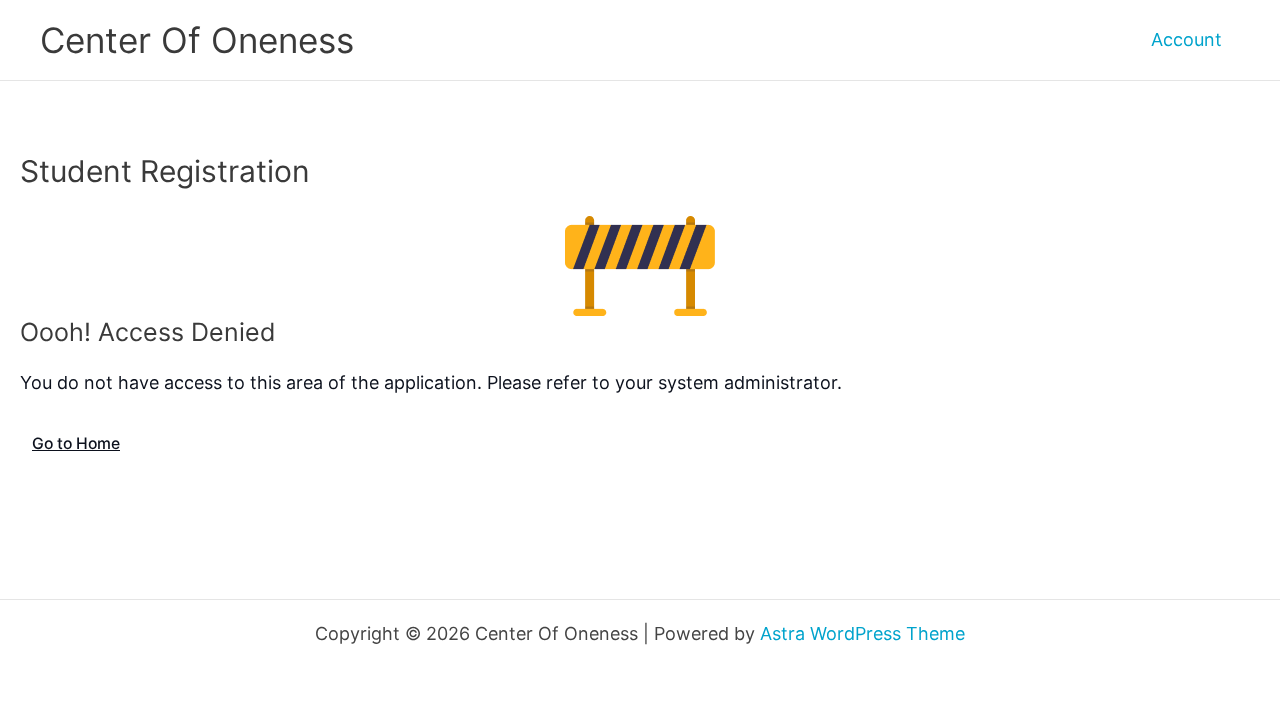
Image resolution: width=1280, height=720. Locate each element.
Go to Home (76, 443)
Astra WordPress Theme (862, 633)
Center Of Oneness (197, 40)
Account (1186, 39)
